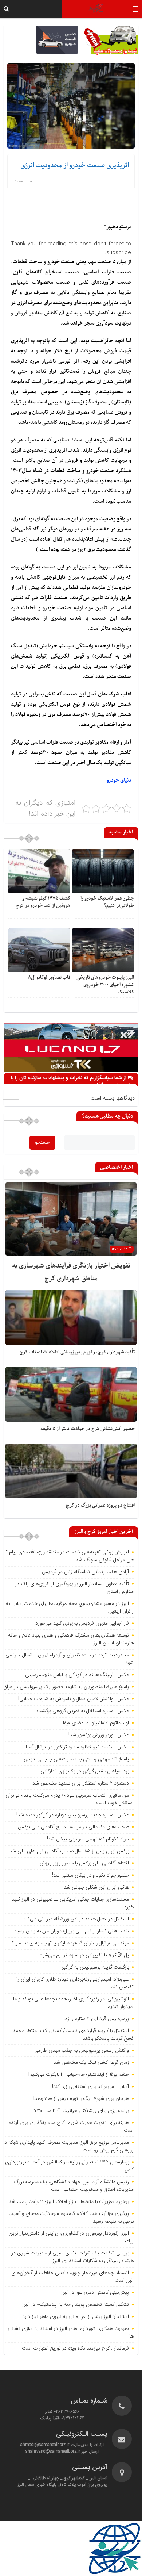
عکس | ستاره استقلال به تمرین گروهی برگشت (83, 1711)
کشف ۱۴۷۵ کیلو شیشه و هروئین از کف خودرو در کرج (43, 902)
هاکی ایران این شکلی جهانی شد (96, 1887)
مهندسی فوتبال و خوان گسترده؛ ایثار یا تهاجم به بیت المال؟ (71, 1943)
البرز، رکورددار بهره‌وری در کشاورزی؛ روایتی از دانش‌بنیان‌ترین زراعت (71, 2237)
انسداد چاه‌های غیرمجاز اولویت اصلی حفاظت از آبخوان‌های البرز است (72, 2277)
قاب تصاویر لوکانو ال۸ (49, 977)
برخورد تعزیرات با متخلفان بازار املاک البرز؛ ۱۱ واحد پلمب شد (69, 2202)
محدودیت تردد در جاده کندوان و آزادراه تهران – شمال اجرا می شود (70, 1659)
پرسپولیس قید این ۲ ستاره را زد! (96, 2019)
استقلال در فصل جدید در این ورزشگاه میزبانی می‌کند (76, 1919)
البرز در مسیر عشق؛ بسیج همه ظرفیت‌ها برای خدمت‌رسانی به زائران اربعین (70, 1608)
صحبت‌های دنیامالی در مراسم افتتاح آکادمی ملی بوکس (73, 1827)
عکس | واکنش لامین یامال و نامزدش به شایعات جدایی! (74, 1699)
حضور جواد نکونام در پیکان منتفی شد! (90, 1875)
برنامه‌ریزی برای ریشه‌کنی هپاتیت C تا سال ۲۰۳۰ (81, 2111)
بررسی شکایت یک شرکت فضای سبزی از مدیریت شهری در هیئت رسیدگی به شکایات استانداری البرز (72, 2257)
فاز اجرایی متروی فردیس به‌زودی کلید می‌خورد (82, 1624)
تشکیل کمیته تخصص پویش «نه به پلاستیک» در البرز (75, 2305)
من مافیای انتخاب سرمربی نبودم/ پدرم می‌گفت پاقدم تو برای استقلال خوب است (70, 1799)
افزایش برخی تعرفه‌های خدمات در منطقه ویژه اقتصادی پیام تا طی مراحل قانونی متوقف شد (69, 1556)
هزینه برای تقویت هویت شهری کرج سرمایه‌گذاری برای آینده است (71, 2127)
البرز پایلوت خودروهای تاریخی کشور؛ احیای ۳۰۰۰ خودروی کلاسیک (105, 985)
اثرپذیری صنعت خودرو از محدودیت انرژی (75, 166)
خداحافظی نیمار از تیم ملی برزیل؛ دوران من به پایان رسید (72, 1931)
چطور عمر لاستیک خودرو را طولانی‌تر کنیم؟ (107, 902)
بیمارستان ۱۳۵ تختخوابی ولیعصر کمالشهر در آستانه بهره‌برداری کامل (69, 2166)
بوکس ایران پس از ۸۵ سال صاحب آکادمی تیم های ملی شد (69, 1851)
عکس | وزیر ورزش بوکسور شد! (99, 1735)
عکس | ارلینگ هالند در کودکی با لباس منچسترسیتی (77, 1675)
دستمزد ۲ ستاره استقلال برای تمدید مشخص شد (81, 1783)
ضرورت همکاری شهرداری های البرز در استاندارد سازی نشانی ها (71, 2333)
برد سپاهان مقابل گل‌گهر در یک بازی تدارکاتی (85, 1771)
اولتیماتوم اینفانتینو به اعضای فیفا (96, 1723)
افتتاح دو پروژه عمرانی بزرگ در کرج (100, 1505)
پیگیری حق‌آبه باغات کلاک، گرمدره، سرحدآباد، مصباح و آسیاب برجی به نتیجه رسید (71, 2218)
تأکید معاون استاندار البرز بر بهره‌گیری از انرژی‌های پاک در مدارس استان (74, 1588)
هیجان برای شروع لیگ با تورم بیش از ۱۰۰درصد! (81, 2099)
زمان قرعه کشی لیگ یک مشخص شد (91, 2063)
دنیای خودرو (119, 780)
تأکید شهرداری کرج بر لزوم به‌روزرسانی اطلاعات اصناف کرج (77, 1352)
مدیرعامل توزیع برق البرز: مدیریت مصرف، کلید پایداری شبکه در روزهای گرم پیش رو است (68, 2146)
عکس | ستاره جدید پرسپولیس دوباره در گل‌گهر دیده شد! (73, 1815)
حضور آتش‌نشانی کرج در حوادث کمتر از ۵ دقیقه (88, 1429)
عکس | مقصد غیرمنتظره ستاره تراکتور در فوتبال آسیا (77, 1747)
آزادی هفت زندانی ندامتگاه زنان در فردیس (85, 1572)
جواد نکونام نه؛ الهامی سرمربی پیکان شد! (88, 1839)
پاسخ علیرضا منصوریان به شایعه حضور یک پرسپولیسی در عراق (66, 1687)
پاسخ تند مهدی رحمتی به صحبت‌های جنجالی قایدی (76, 1759)
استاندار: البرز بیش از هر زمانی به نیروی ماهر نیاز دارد (76, 2317)
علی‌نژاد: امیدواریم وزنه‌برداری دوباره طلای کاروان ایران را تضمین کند (75, 1983)
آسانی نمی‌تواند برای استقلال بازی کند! (90, 2087)
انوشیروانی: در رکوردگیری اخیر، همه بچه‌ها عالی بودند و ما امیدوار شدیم (73, 2003)
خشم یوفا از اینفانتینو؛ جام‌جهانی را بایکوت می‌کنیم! (79, 2075)
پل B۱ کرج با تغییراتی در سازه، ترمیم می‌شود (84, 1955)
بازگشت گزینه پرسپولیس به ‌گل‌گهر (95, 1967)
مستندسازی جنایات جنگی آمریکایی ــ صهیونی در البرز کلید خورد (73, 1903)
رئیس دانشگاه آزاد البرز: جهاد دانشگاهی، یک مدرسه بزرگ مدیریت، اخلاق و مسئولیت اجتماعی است (74, 2186)
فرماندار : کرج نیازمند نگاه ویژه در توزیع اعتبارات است (75, 2349)
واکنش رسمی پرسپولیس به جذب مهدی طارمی (82, 2051)
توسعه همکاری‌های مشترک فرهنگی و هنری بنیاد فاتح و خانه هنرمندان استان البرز (71, 1639)
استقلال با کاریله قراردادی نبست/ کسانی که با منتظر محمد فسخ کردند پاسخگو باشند (73, 2035)
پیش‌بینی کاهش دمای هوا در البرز (95, 2293)
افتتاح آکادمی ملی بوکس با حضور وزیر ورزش (84, 1863)
